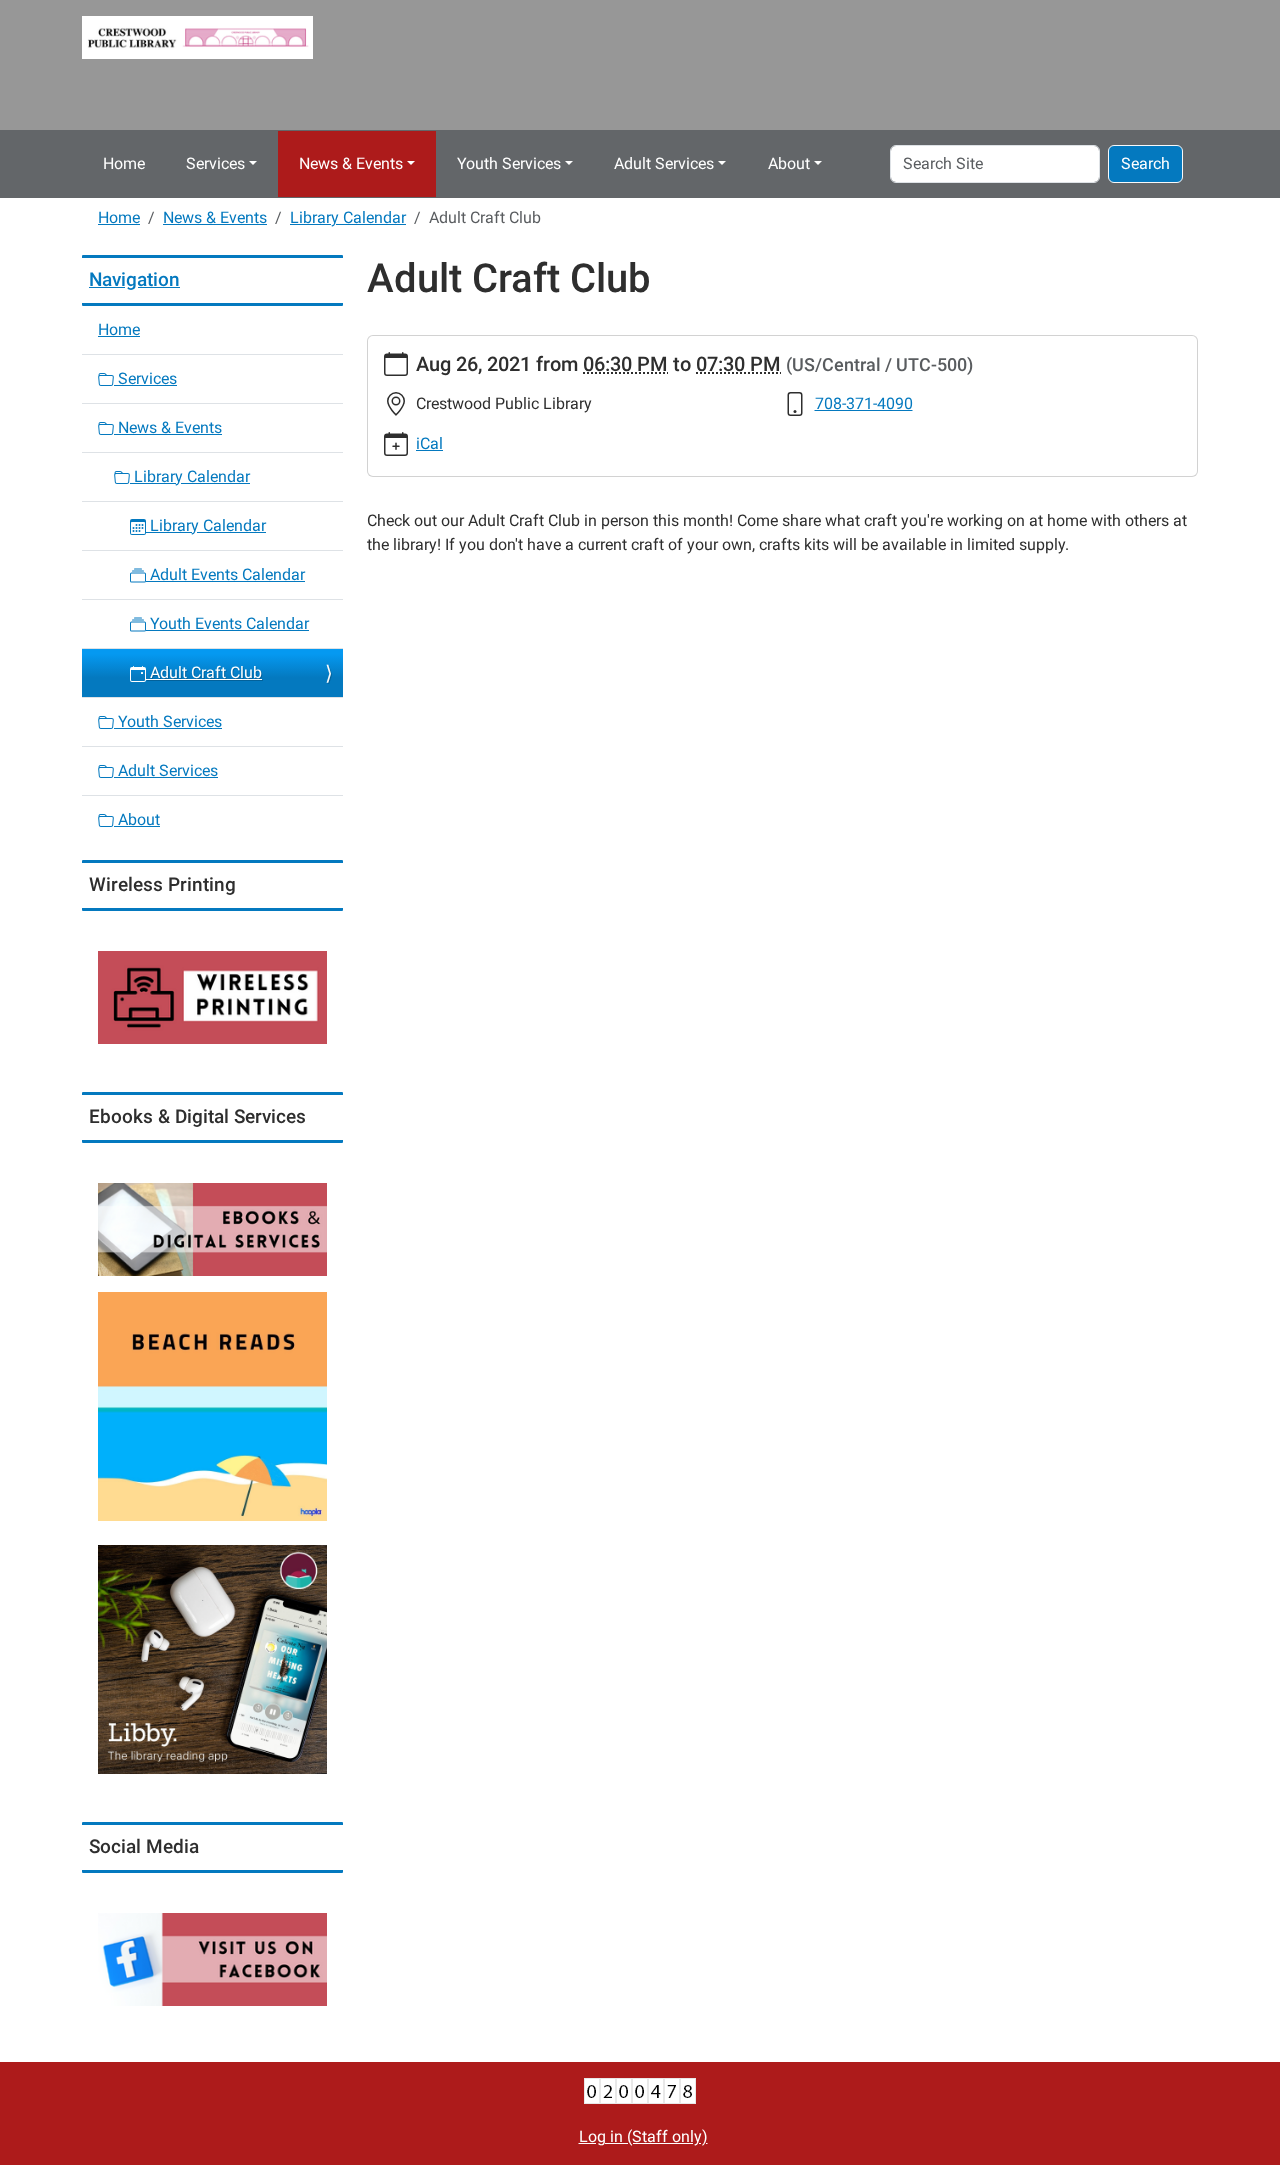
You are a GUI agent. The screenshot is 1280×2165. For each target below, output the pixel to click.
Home (124, 163)
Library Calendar (348, 217)
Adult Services (664, 163)
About (789, 163)
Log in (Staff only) (643, 2136)
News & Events (351, 163)
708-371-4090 (864, 403)
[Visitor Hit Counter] (640, 2090)
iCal (429, 443)
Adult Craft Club (204, 672)
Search (1145, 163)
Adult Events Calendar (225, 574)
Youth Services (509, 163)
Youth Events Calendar (227, 623)
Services (215, 163)
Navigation (134, 279)
